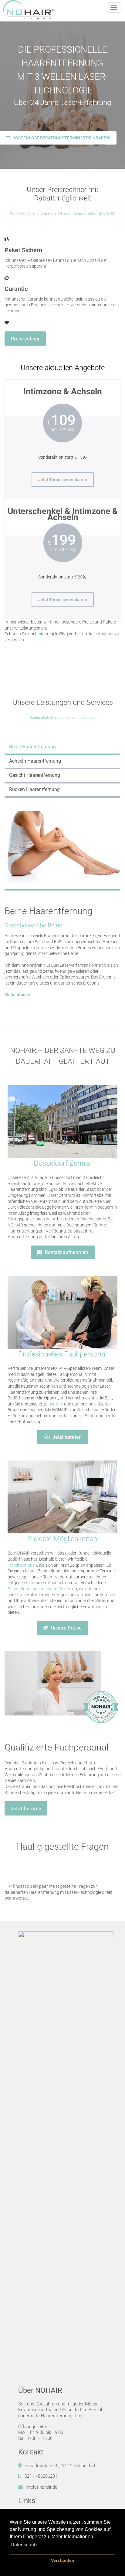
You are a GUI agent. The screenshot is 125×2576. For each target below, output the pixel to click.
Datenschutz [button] (24, 2545)
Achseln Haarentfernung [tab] (35, 761)
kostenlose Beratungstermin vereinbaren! (61, 138)
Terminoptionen (22, 1565)
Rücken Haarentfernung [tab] (34, 789)
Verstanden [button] (63, 2560)
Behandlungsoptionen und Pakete (39, 1589)
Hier (8, 1886)
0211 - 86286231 (41, 2476)
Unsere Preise (66, 1628)
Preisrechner (25, 339)
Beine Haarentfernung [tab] (32, 747)
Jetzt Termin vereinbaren (63, 480)
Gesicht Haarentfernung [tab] (35, 775)
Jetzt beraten (66, 1437)
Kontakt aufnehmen (66, 1252)
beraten (56, 1404)
